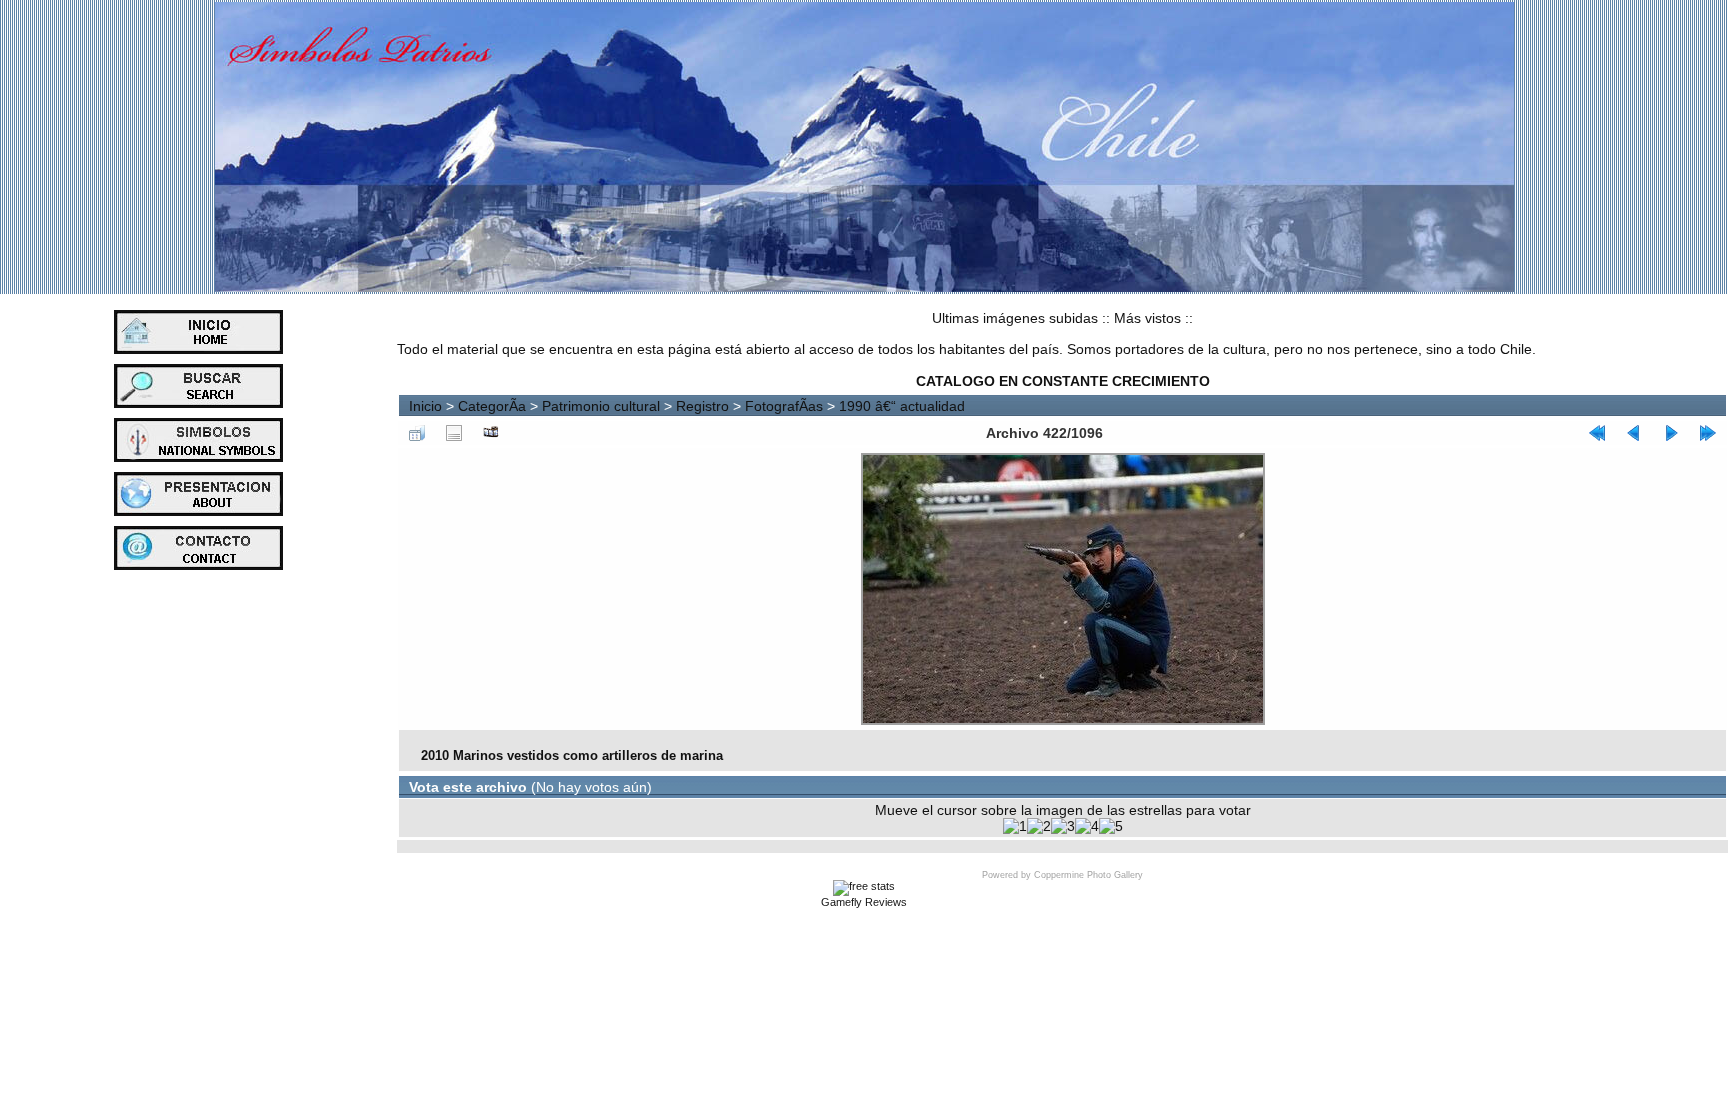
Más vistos (1147, 318)
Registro (702, 406)
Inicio (425, 406)
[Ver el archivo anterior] (1634, 433)
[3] (1063, 826)
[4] (1087, 826)
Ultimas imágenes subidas (1015, 318)
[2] (1039, 826)
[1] (1015, 826)
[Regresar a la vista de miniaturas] (417, 433)
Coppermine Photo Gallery (1088, 875)
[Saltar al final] (1708, 433)
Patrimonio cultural (601, 406)
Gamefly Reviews (864, 902)
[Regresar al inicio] (1597, 433)
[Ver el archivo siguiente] (1671, 433)
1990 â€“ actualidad (902, 406)
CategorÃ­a (492, 406)
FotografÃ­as (784, 406)
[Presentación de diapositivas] (491, 433)
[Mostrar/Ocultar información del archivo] (454, 433)
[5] (1111, 826)
